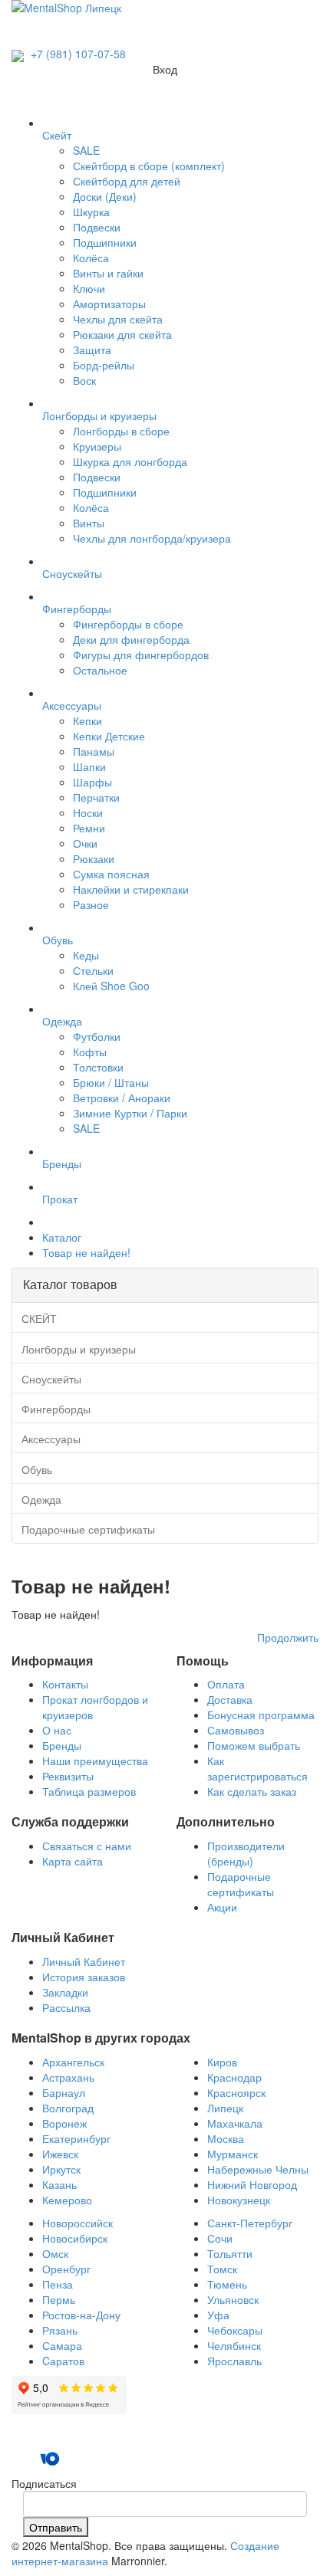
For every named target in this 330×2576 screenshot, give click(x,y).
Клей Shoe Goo (111, 986)
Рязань (60, 2330)
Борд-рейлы (104, 365)
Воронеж (64, 2123)
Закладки (65, 1992)
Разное (91, 904)
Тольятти (230, 2253)
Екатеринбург (76, 2138)
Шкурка (91, 212)
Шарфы (92, 782)
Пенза (58, 2284)
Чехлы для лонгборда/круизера (152, 538)
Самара (62, 2345)
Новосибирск (75, 2238)
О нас (57, 1730)
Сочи (220, 2238)
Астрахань (68, 2077)
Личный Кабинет (84, 1961)
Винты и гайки (108, 273)
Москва (226, 2138)
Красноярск (236, 2092)
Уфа (218, 2315)
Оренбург (66, 2269)
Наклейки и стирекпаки (131, 889)
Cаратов (63, 2361)
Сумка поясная (111, 874)
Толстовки (98, 1067)
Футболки (97, 1036)
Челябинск (234, 2345)
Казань (59, 2184)
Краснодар (234, 2077)
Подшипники (105, 242)
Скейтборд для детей (127, 181)
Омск (55, 2253)
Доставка (230, 1699)
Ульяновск (233, 2299)
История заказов (84, 1977)
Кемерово (67, 2200)
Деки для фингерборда (131, 639)
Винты (89, 523)
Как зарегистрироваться (257, 1768)
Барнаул (64, 2092)
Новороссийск (78, 2223)
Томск (222, 2269)
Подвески (97, 227)
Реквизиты (68, 1776)
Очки (85, 843)
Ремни (89, 828)
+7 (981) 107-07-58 (77, 54)
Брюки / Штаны (111, 1082)
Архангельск (73, 2062)
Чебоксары (235, 2330)
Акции (222, 1907)
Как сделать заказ (252, 1791)
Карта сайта (73, 1861)
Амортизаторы (109, 304)
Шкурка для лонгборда (130, 461)
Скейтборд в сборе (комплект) (149, 166)
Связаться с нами (87, 1846)
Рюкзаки (94, 858)
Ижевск (60, 2154)
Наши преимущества (95, 1761)
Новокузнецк (239, 2200)
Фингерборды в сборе (128, 624)
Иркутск (61, 2169)
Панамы (94, 751)
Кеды (86, 955)
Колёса (91, 258)
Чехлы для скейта (118, 319)
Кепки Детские (109, 736)
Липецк (225, 2108)
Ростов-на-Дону (81, 2315)
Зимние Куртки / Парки (130, 1113)
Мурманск (233, 2154)
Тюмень (227, 2284)
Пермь (59, 2299)
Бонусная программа (261, 1715)
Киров (222, 2062)
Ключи (89, 288)
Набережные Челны (258, 2169)
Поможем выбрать (254, 1745)
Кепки (87, 720)
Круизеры (97, 446)
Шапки (89, 766)
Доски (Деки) (105, 196)
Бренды (62, 1745)
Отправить (56, 2527)
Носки (88, 812)
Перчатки (96, 797)
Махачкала (235, 2123)
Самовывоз (236, 1730)
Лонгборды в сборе (121, 431)
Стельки (93, 970)
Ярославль (234, 2361)
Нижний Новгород (252, 2184)
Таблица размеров (89, 1791)
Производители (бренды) (246, 1853)
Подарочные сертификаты (241, 1884)
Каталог (62, 1237)
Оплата (226, 1684)
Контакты (65, 1684)
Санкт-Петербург (250, 2223)
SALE (86, 150)
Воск (84, 380)
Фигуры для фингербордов (141, 655)
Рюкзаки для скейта (122, 334)
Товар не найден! (86, 1252)
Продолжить (288, 1637)
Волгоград (68, 2108)
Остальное (100, 670)
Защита (92, 349)
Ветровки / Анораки (122, 1098)
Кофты (90, 1052)
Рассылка (66, 2007)
